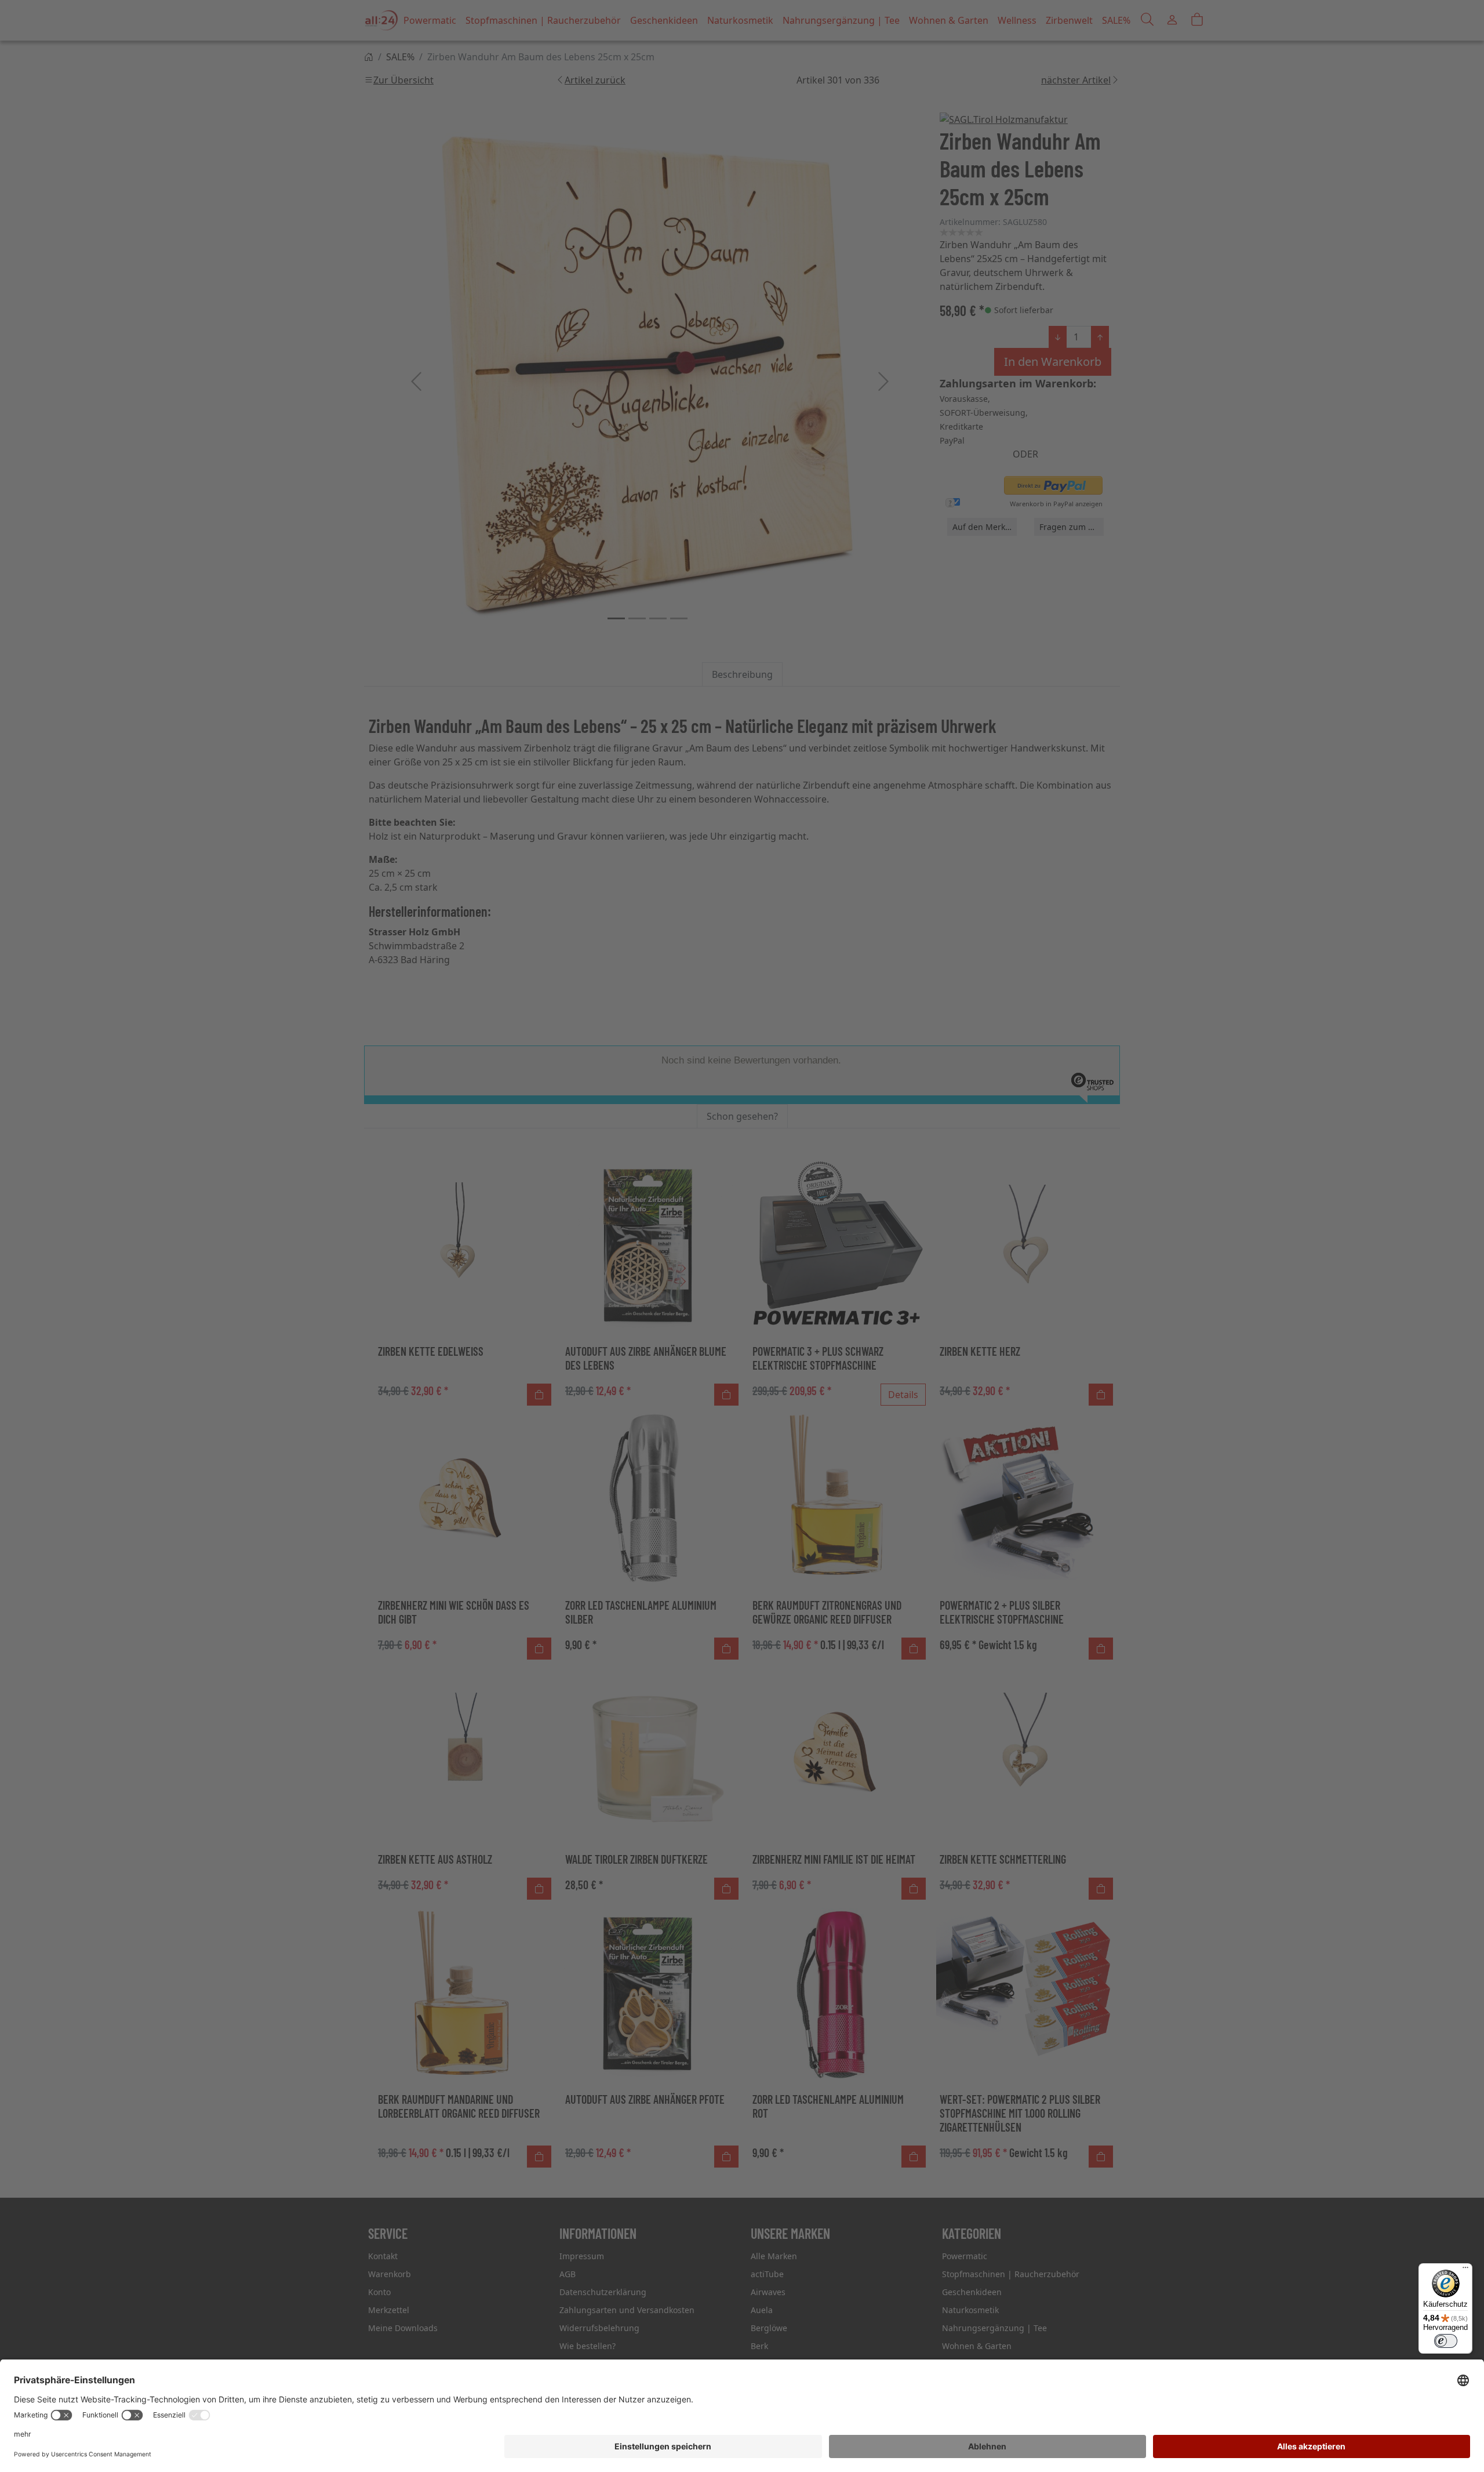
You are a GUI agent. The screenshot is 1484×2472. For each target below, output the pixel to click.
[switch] (1446, 2341)
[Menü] (1465, 2270)
